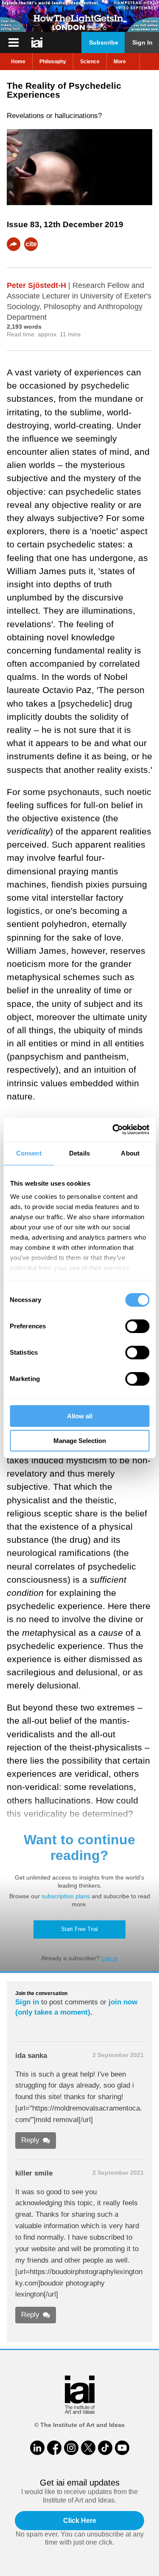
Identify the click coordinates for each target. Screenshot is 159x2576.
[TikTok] (105, 2448)
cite (31, 244)
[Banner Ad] (79, 16)
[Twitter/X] (88, 2448)
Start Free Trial (79, 1929)
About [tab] (130, 1153)
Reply (30, 2140)
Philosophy (53, 62)
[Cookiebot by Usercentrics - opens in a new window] (113, 1130)
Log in (110, 1958)
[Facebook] (54, 2448)
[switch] (137, 1326)
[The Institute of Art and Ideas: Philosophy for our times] (14, 42)
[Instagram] (71, 2448)
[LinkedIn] (37, 2448)
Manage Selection (80, 1441)
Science (90, 62)
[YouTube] (122, 2448)
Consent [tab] (29, 1153)
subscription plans (66, 1896)
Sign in (27, 2002)
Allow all (80, 1416)
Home (18, 62)
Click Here (80, 2521)
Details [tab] (79, 1153)
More (120, 62)
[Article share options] (14, 244)
